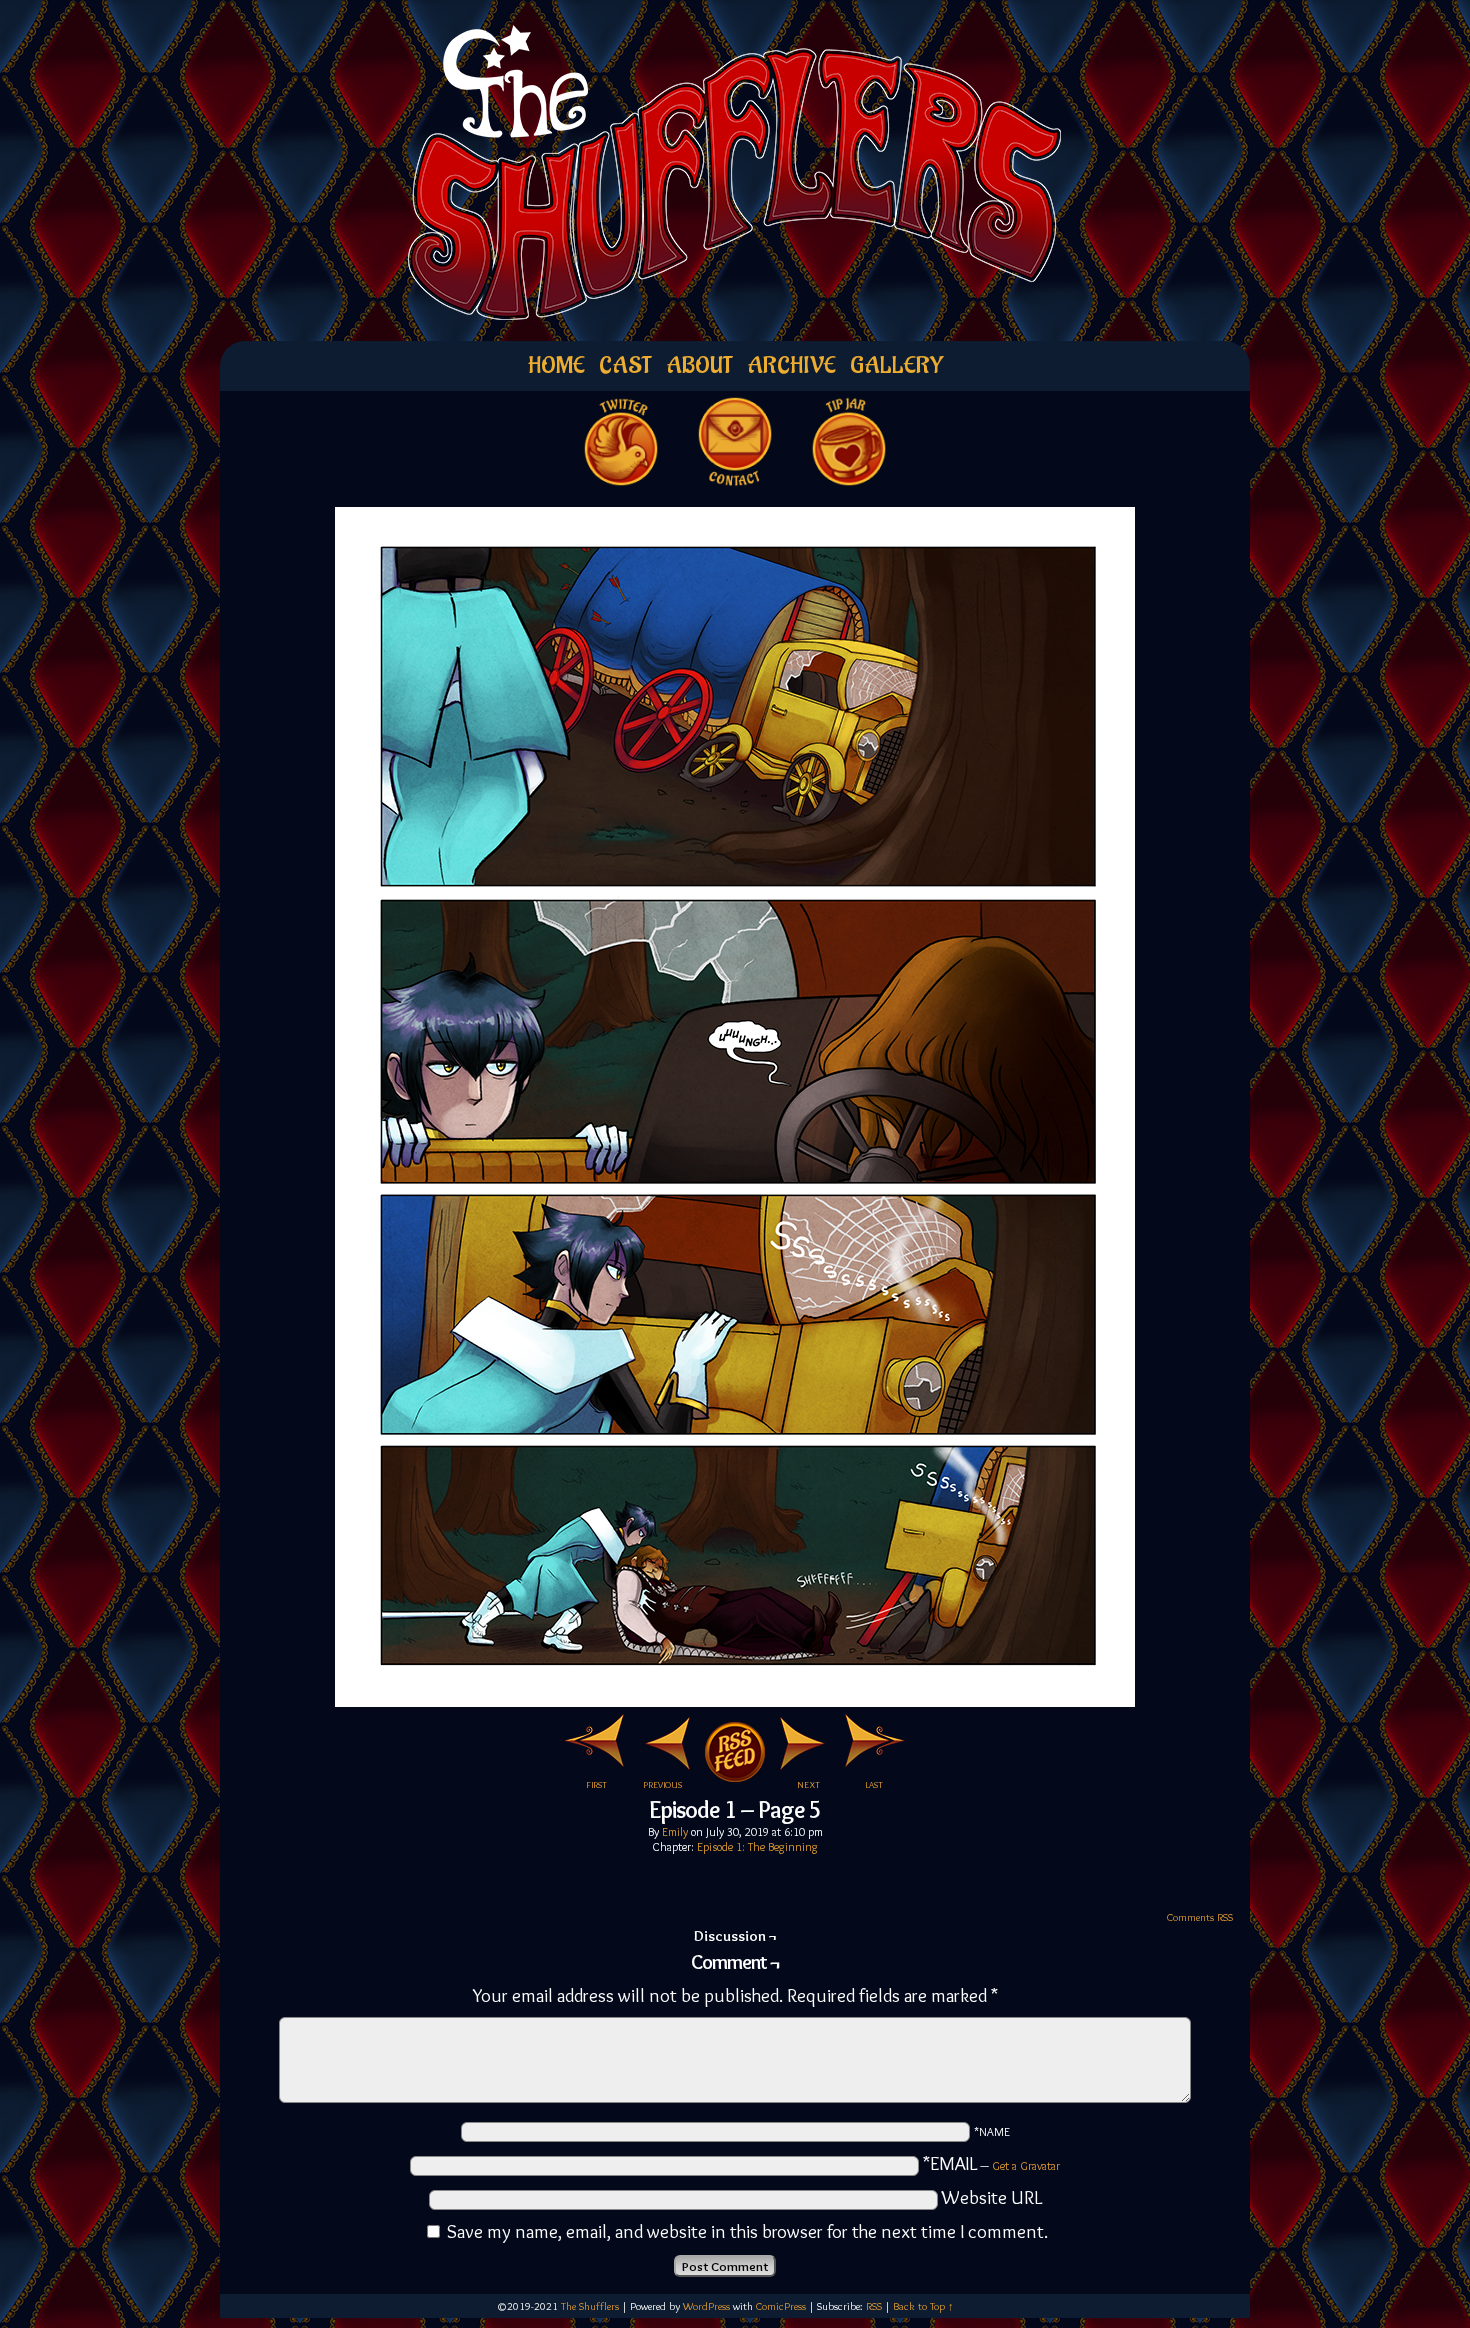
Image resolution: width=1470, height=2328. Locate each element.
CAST (625, 365)
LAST (874, 1784)
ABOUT (699, 365)
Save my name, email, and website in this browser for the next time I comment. (747, 2231)
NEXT (808, 1784)
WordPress (706, 2306)
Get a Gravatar (1026, 2165)
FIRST (596, 1784)
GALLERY (896, 365)
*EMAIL (991, 2163)
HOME (556, 365)
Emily (675, 1831)
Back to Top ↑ (923, 2306)
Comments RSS (1200, 1917)
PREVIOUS (662, 1784)
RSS (874, 2306)
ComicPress (781, 2306)
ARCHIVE (791, 365)
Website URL (992, 2197)
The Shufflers (590, 2306)
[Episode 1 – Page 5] (735, 1700)
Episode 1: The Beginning (757, 1846)
